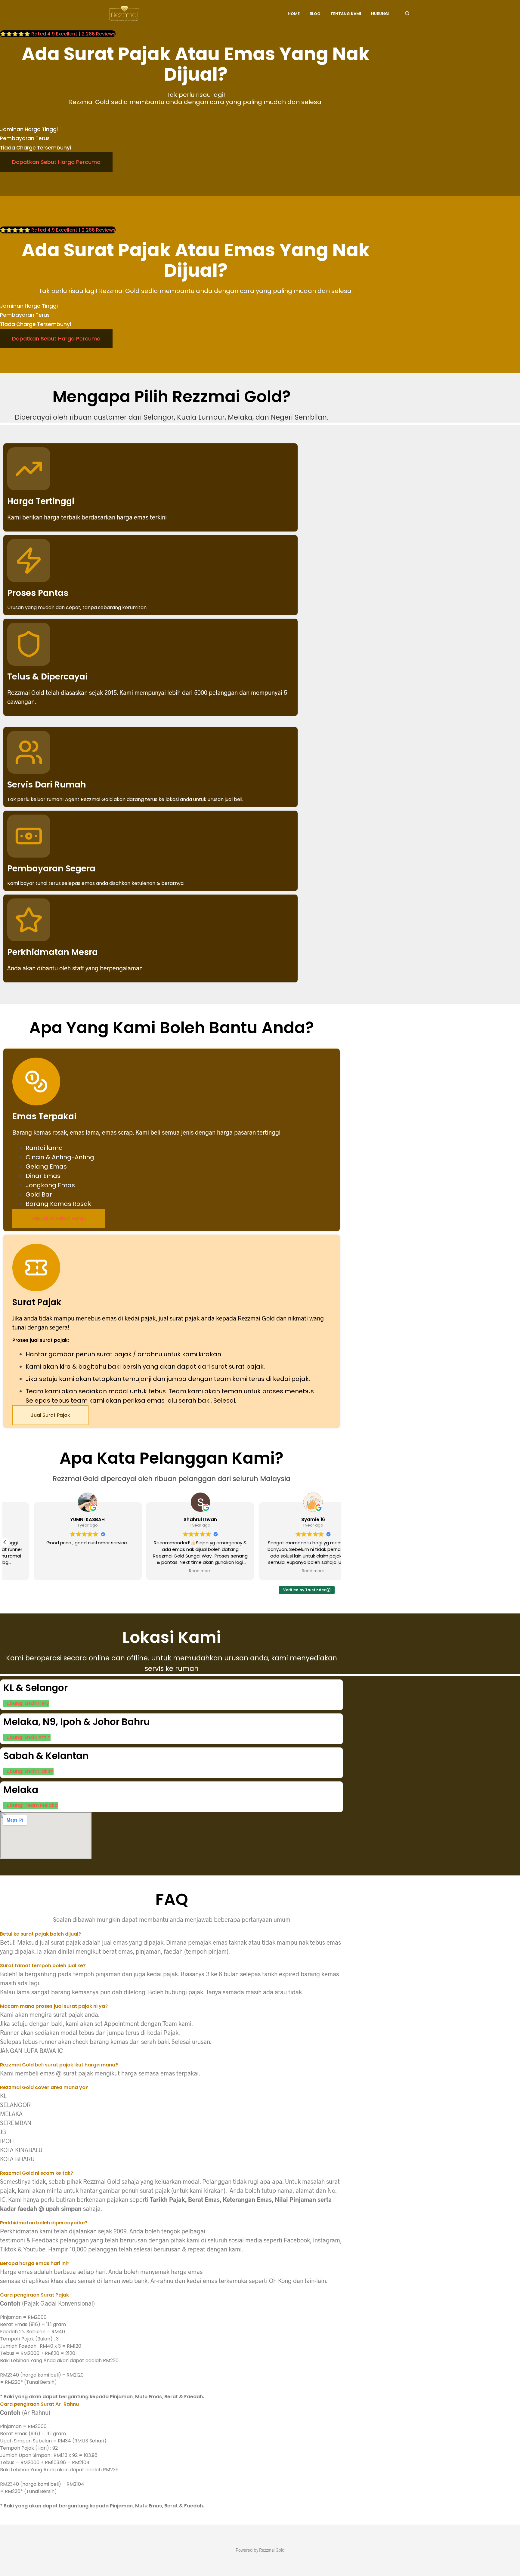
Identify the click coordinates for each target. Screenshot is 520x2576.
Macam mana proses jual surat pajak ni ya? (54, 2006)
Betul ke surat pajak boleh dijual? (40, 1934)
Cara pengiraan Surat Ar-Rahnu (39, 2404)
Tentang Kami (346, 14)
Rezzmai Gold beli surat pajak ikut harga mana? (59, 2065)
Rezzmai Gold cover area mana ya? (44, 2087)
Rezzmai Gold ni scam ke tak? (37, 2173)
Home (294, 14)
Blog (315, 14)
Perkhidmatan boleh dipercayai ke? (44, 2223)
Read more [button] (171, 1571)
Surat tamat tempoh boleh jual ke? (43, 1966)
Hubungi (380, 14)
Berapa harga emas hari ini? (35, 2263)
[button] (5, 1542)
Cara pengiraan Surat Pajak (34, 2295)
